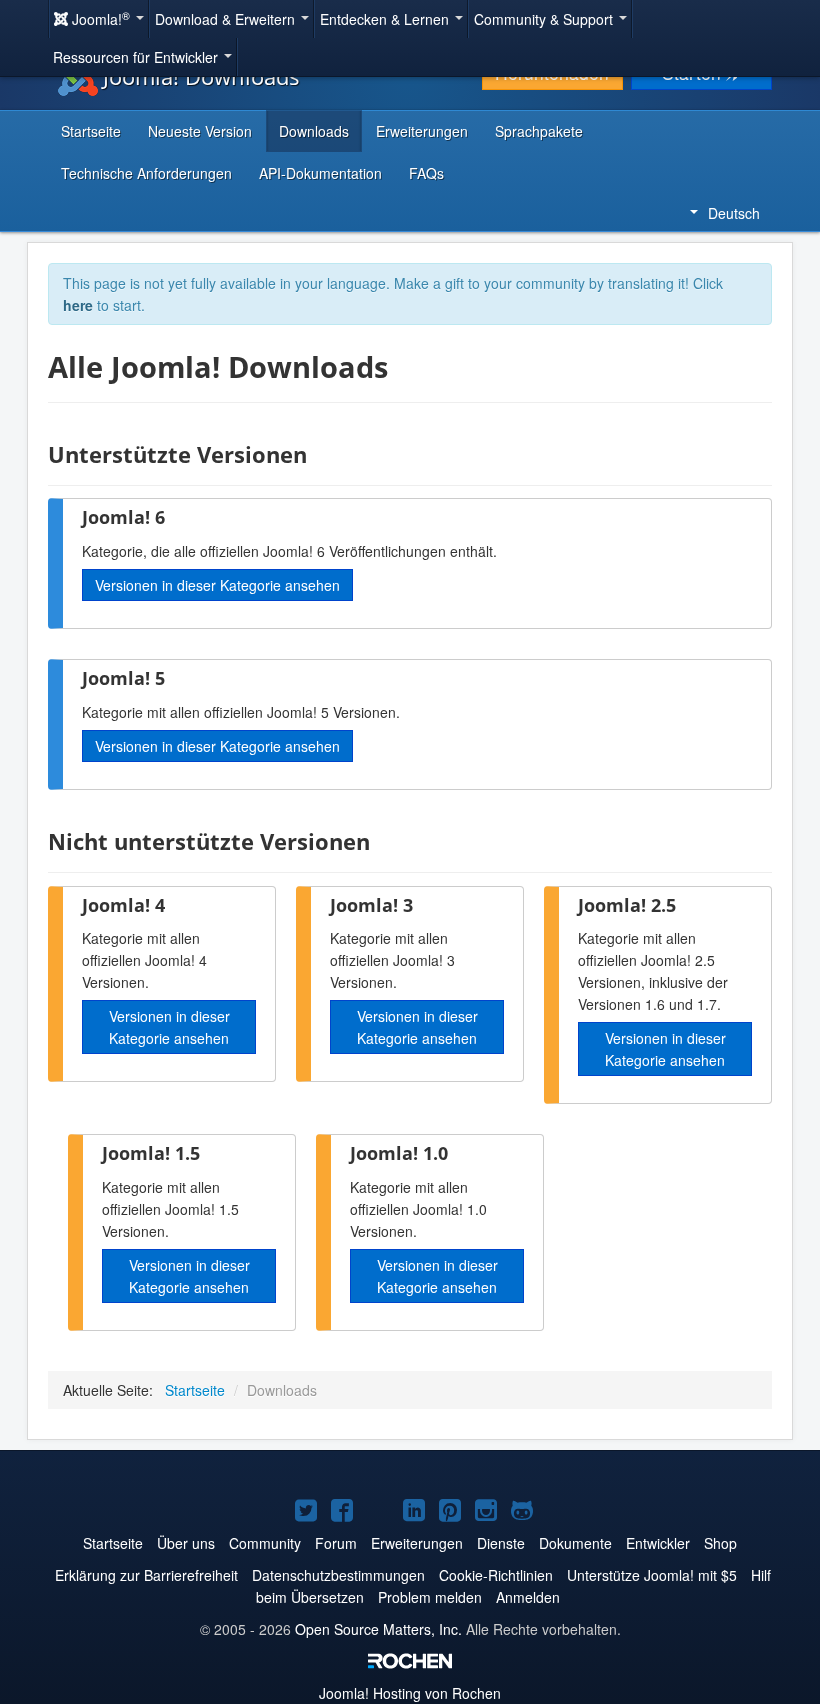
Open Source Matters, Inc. (378, 1629)
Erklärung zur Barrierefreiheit (146, 1575)
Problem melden (430, 1597)
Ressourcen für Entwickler (137, 57)
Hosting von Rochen (410, 1693)
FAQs (426, 173)
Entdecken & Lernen (386, 19)
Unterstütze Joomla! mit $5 (652, 1575)
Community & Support (545, 19)
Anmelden (528, 1597)
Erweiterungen (422, 131)
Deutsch (734, 213)
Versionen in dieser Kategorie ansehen (217, 585)
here (78, 305)
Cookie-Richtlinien (496, 1575)
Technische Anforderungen (146, 173)
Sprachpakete (539, 131)
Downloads (314, 131)
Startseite (91, 131)
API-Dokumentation (320, 173)
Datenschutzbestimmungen (338, 1575)
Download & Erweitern (227, 19)
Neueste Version (200, 131)
